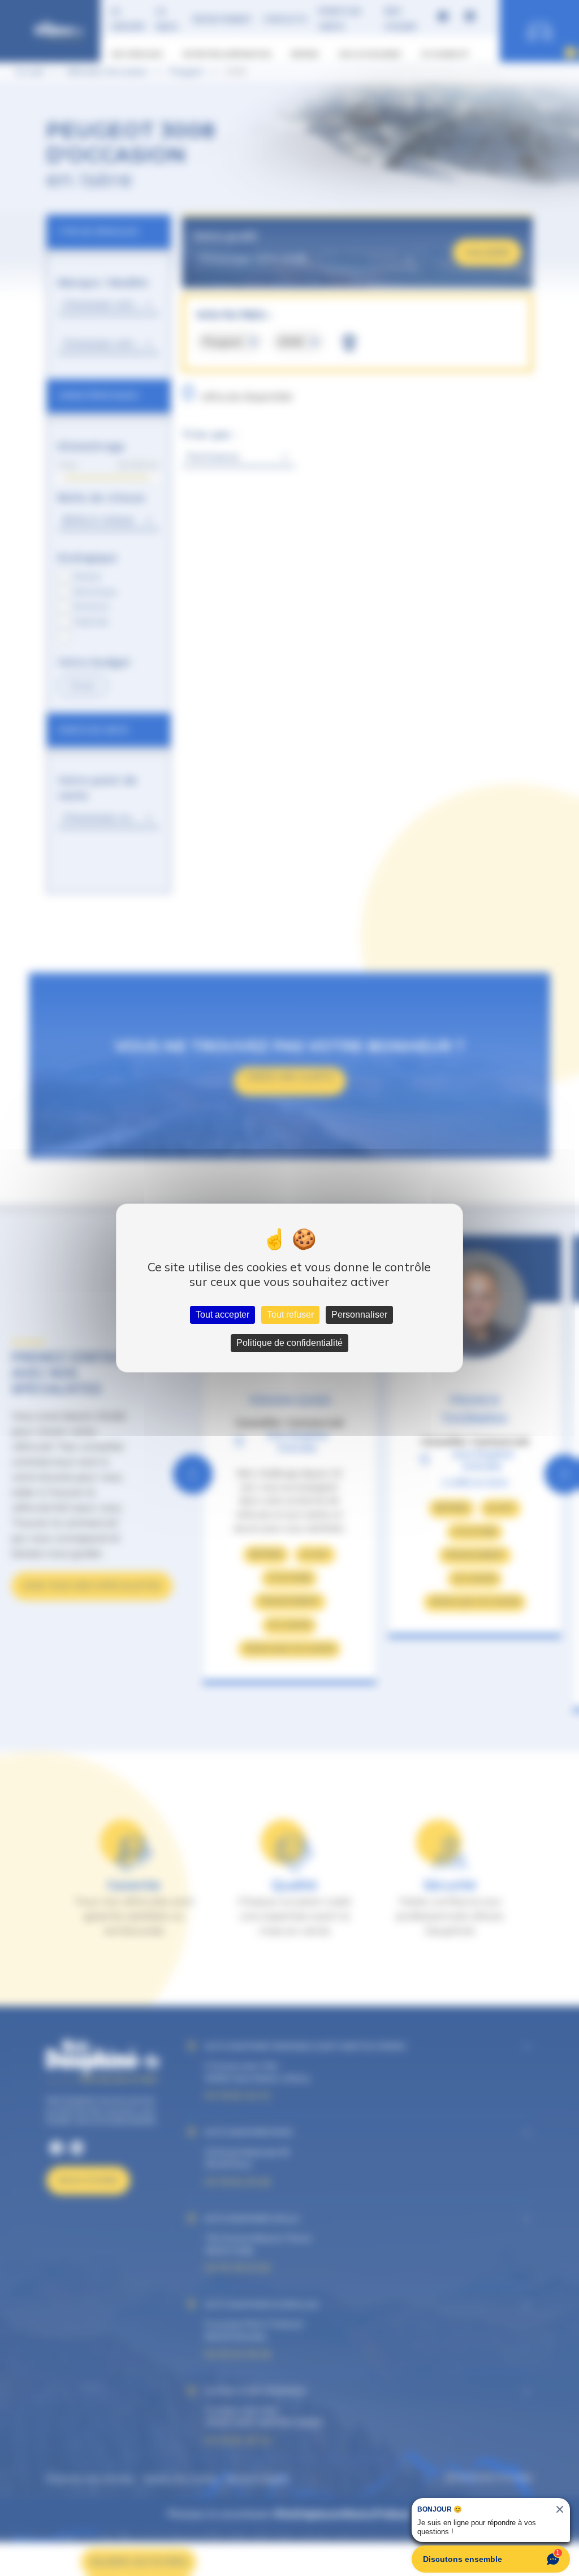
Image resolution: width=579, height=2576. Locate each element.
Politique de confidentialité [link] (289, 1343)
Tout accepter (222, 1315)
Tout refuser (290, 1315)
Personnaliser (359, 1315)
